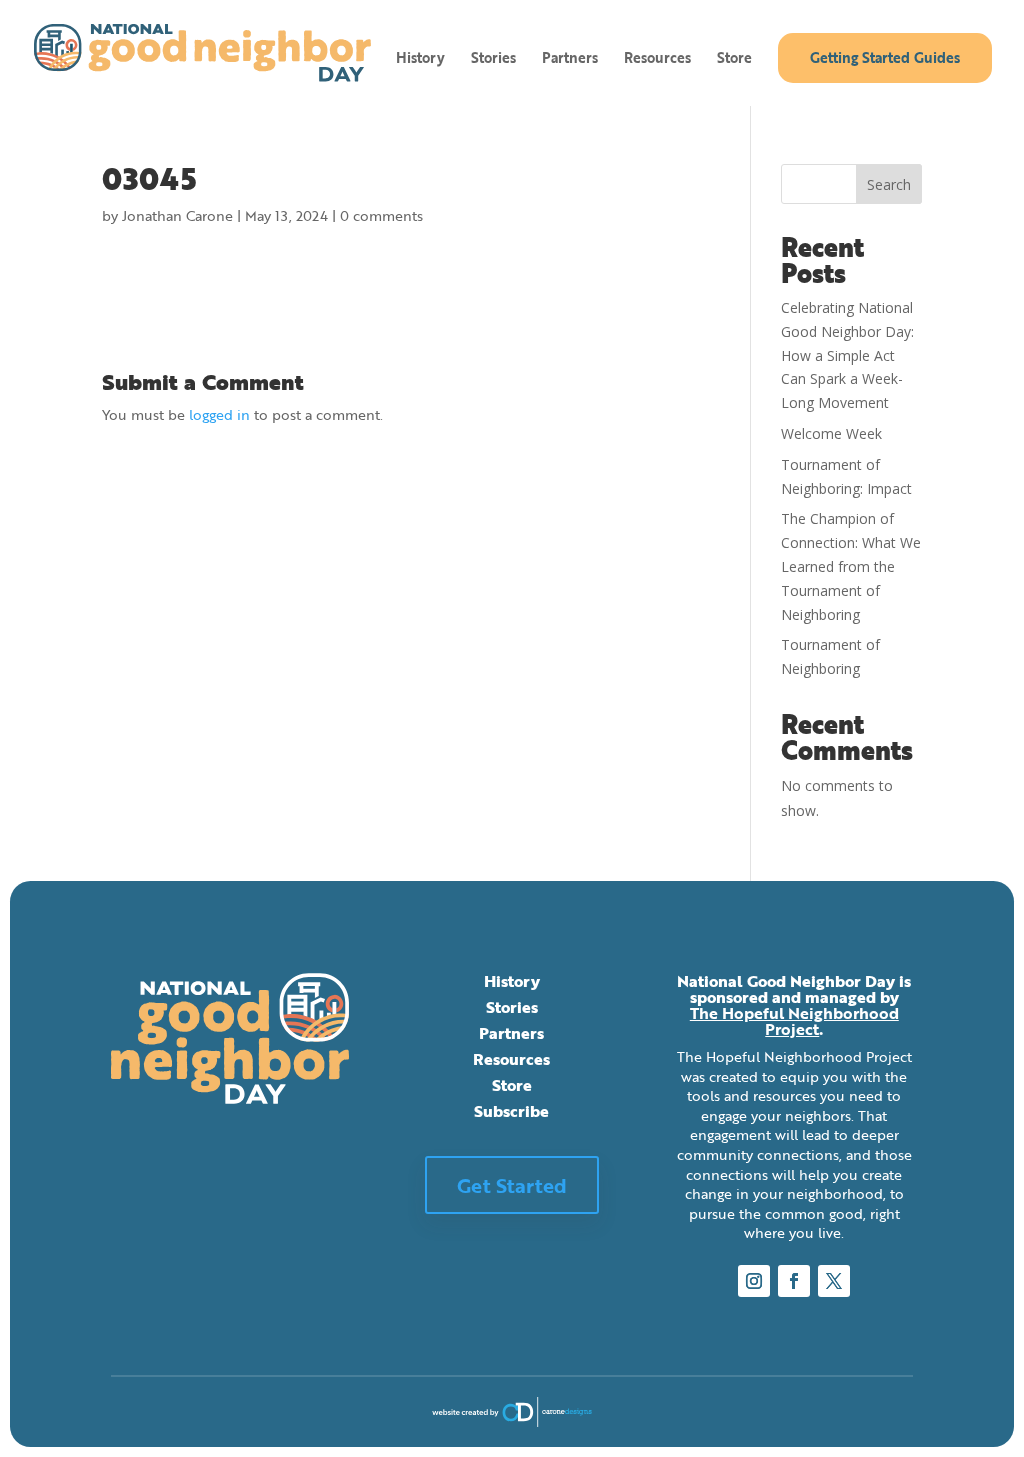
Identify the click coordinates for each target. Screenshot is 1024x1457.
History (420, 59)
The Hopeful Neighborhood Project (794, 1021)
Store (734, 59)
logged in (219, 414)
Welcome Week (831, 433)
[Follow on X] (834, 1281)
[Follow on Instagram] (754, 1281)
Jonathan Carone (177, 215)
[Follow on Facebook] (794, 1281)
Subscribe (511, 1111)
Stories (493, 59)
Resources (657, 59)
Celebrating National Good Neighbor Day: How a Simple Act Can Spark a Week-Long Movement (847, 355)
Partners (570, 59)
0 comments (381, 215)
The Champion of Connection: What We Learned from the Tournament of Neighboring (851, 566)
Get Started (512, 1185)
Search (889, 184)
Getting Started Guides (885, 57)
